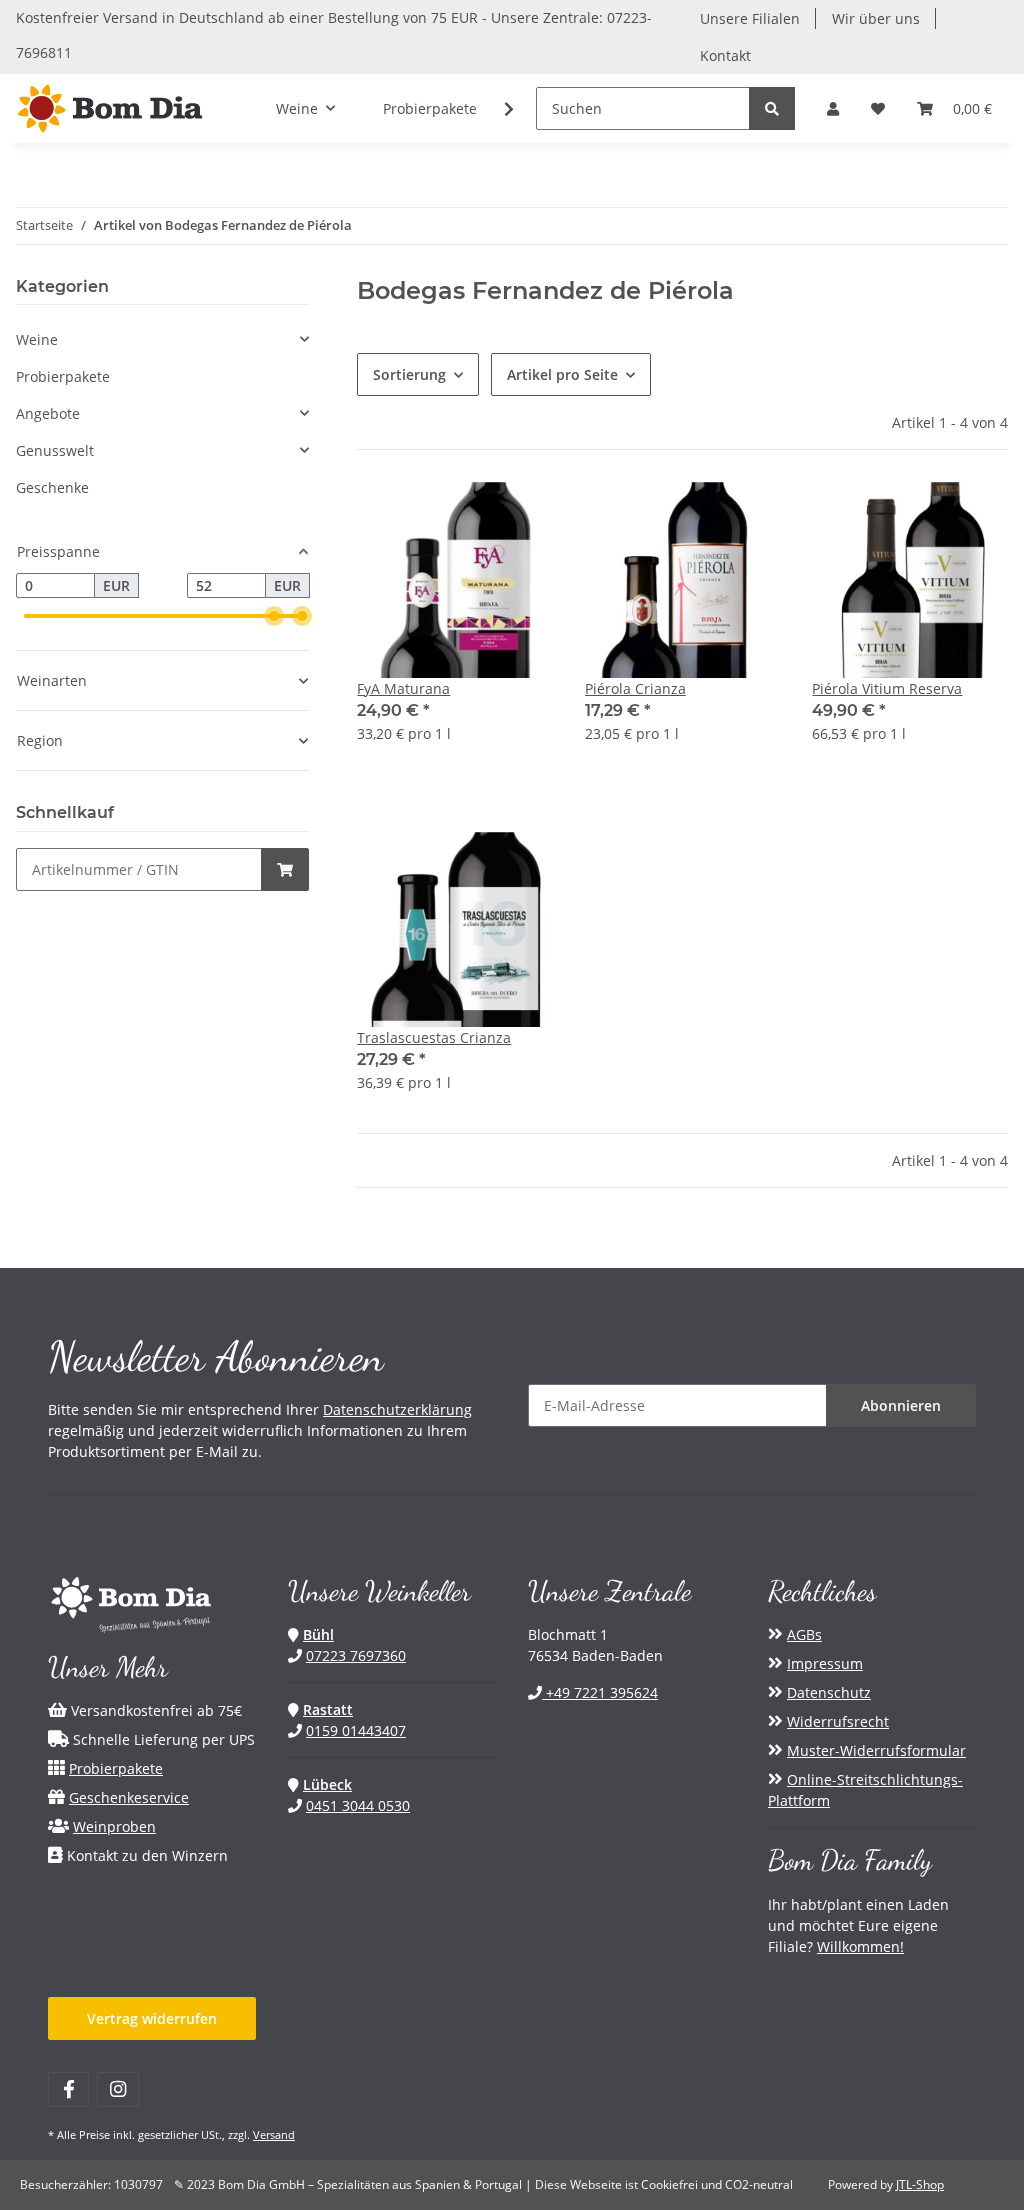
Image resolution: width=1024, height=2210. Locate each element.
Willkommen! (860, 1946)
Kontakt (725, 55)
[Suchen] (772, 108)
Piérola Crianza (635, 688)
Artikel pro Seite (562, 374)
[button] (833, 108)
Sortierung (409, 374)
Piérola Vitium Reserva (887, 688)
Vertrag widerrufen (152, 2018)
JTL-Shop (920, 2184)
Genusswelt (55, 450)
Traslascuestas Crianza (434, 1037)
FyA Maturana (403, 688)
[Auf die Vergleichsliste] (467, 516)
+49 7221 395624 (600, 1692)
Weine (37, 339)
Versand (274, 2134)
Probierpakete (63, 376)
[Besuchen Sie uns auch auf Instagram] (117, 2089)
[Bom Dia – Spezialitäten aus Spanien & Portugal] (110, 108)
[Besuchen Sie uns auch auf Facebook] (68, 2089)
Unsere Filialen (750, 18)
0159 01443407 (356, 1730)
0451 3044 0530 (358, 1805)
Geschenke (52, 487)
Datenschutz (829, 1692)
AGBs (804, 1634)
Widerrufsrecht (838, 1721)
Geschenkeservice (129, 1797)
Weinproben (114, 1826)
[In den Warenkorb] (285, 869)
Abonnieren (901, 1405)
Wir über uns (876, 18)
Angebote (48, 413)
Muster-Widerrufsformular (876, 1750)
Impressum (825, 1663)
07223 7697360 (356, 1655)
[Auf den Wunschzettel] (519, 516)
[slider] (274, 616)
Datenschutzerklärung (397, 1409)
